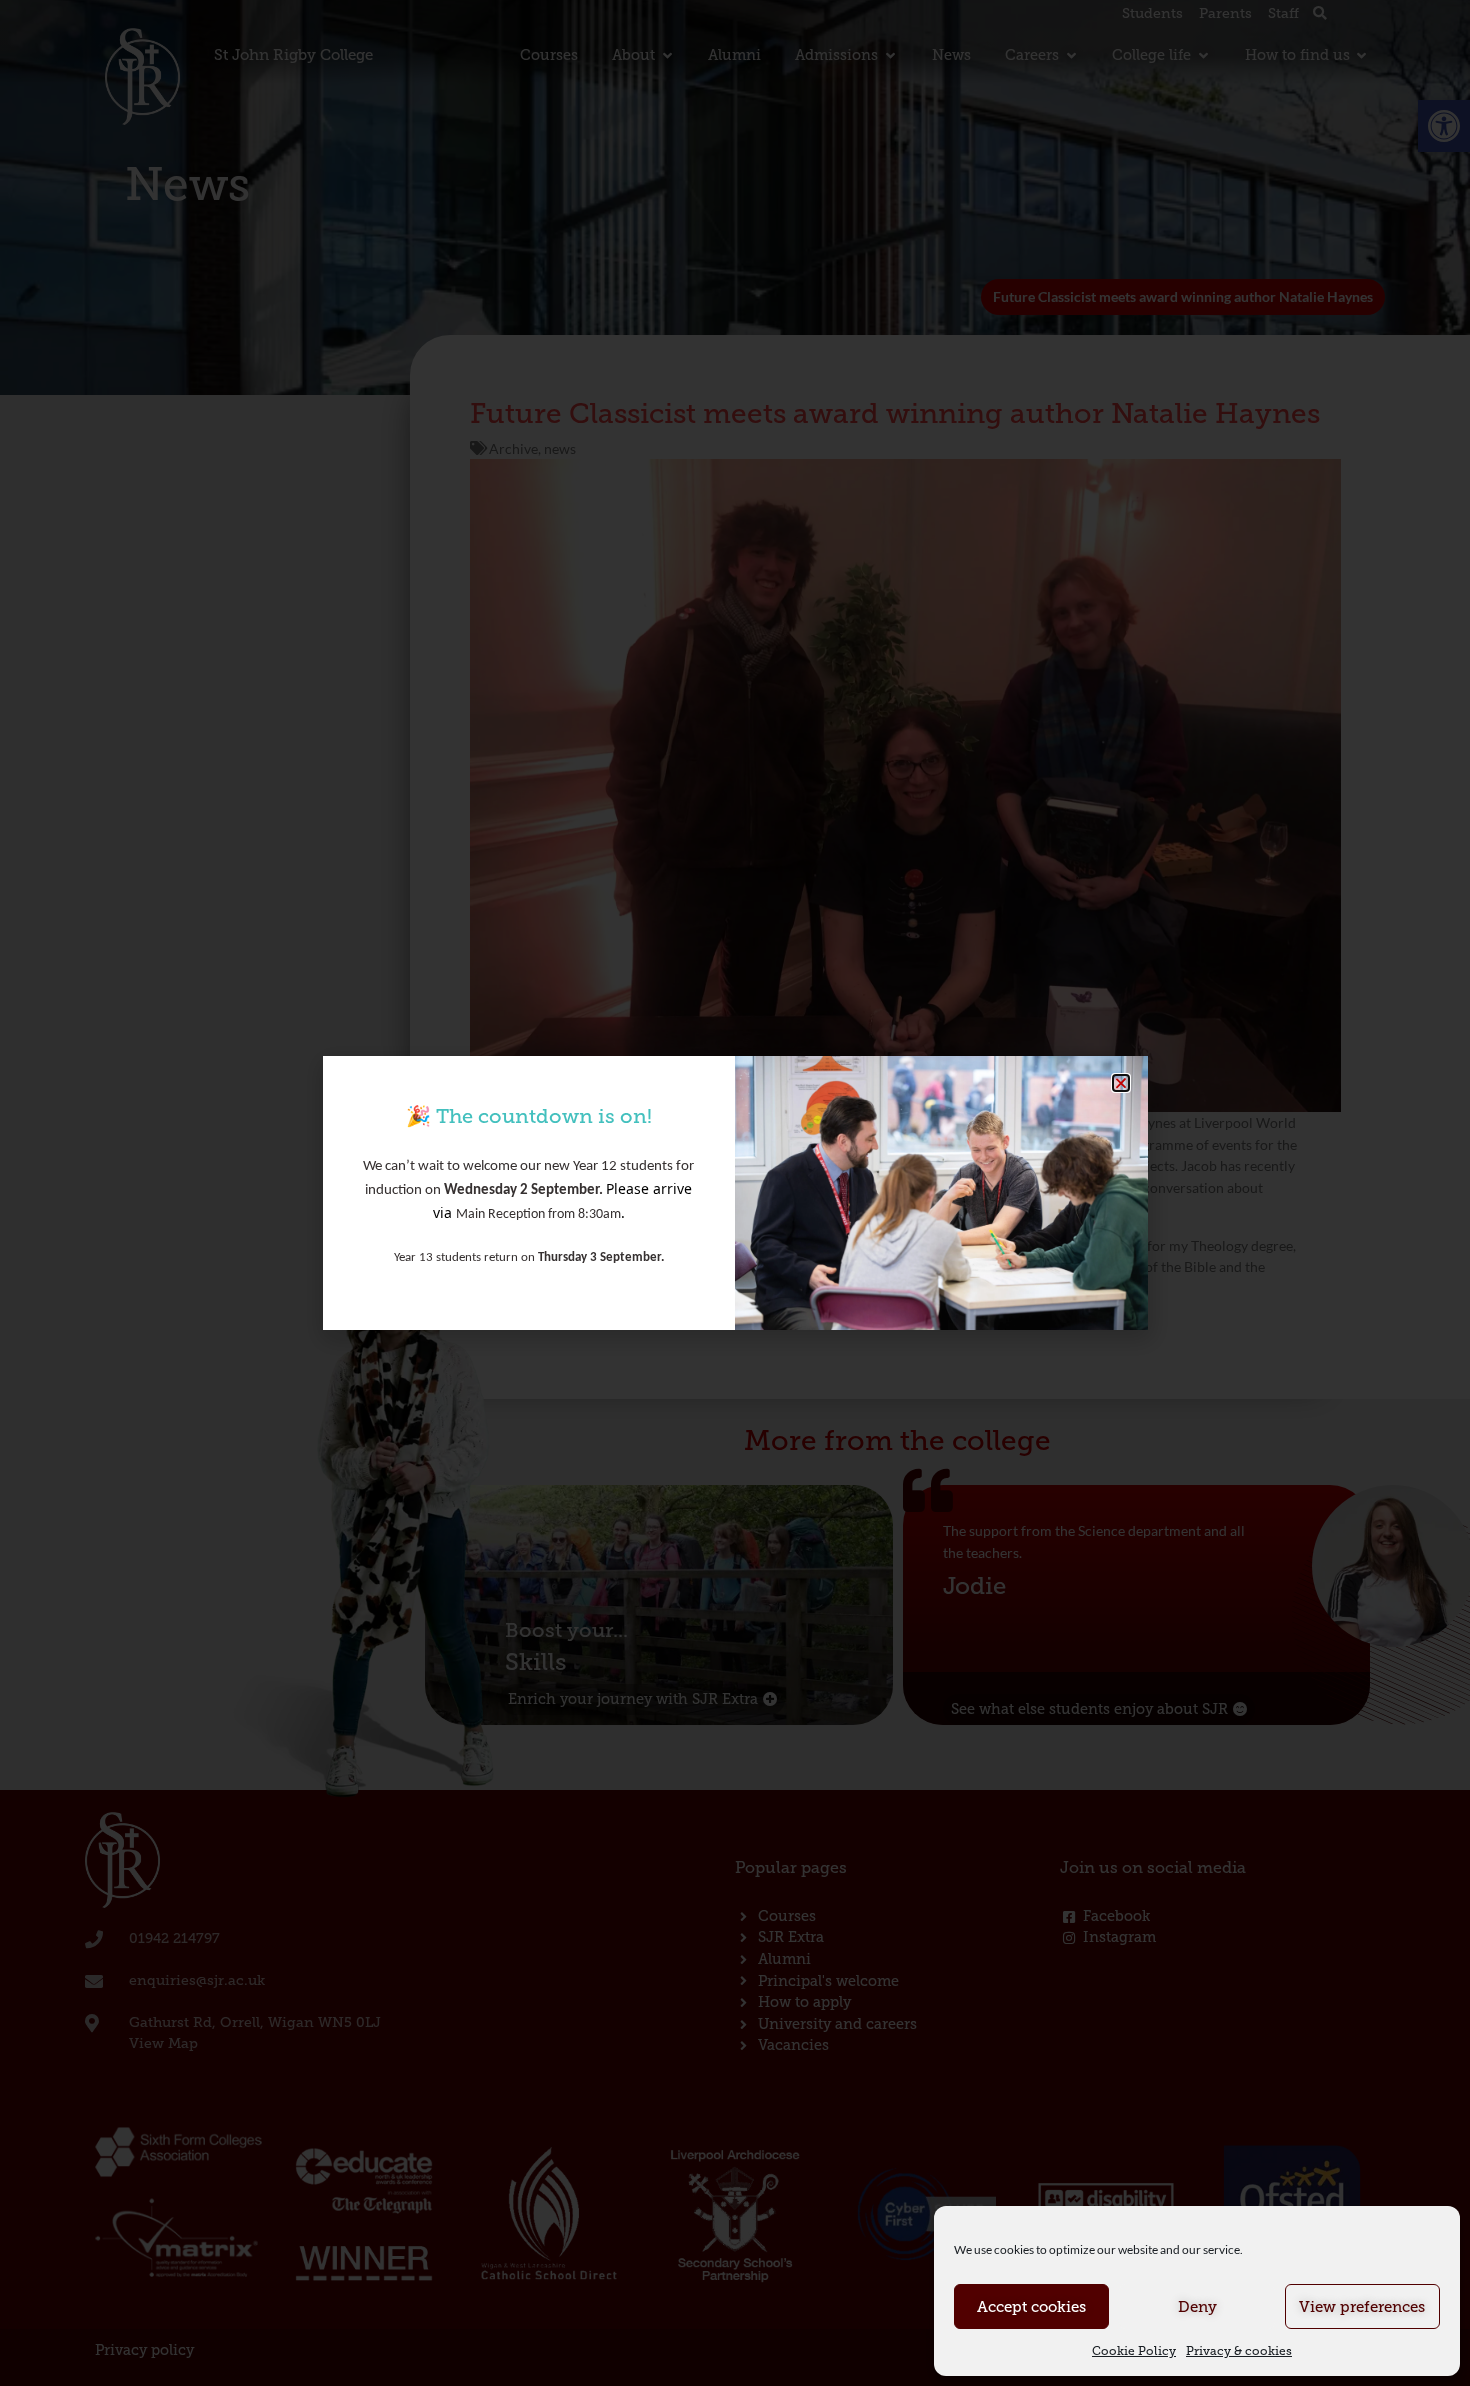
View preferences (1362, 2307)
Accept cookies (1031, 2307)
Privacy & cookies (1239, 2351)
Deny (1197, 2307)
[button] (1121, 1083)
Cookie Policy (1134, 2351)
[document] (735, 1193)
